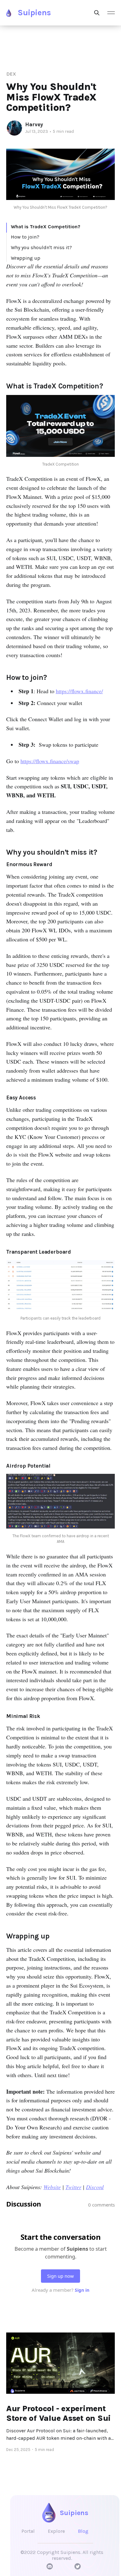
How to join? (25, 237)
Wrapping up (26, 258)
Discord (95, 2187)
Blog (83, 2531)
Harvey (34, 124)
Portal (28, 2531)
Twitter (73, 2187)
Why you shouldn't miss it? (41, 247)
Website (52, 2187)
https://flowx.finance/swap (50, 761)
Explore (56, 2531)
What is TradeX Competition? (46, 227)
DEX (11, 74)
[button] (111, 13)
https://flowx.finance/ (79, 691)
